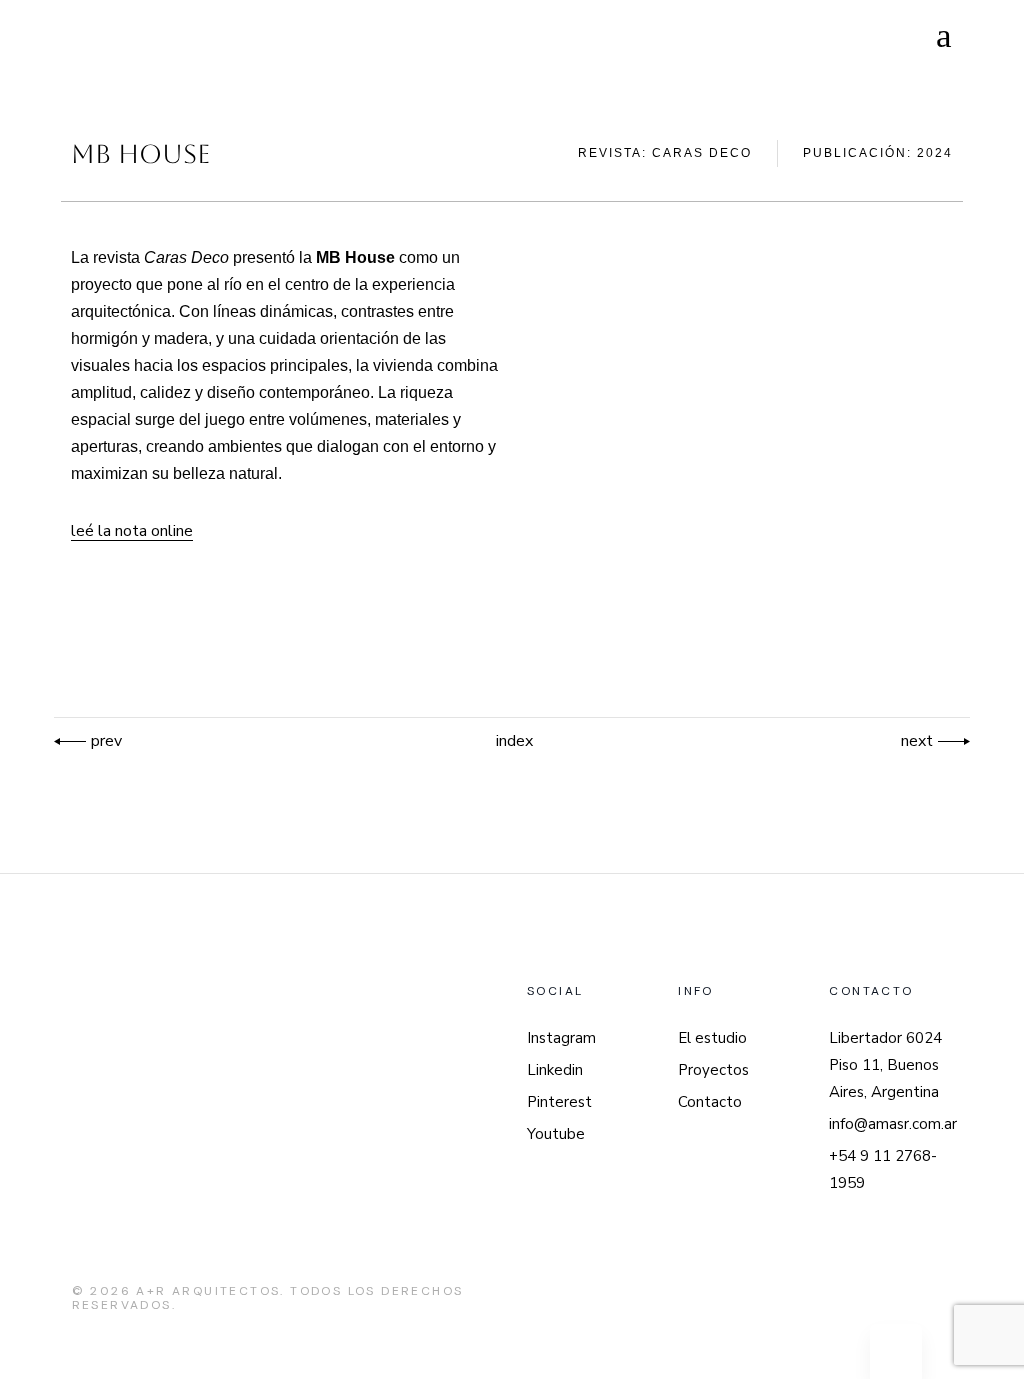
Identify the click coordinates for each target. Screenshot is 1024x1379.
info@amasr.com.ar (893, 1124)
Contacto (710, 1102)
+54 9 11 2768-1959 (883, 1169)
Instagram (561, 1038)
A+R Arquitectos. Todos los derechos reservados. (268, 1298)
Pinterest (559, 1102)
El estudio (712, 1038)
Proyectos (713, 1070)
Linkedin (555, 1070)
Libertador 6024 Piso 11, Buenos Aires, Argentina (885, 1065)
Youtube (556, 1134)
